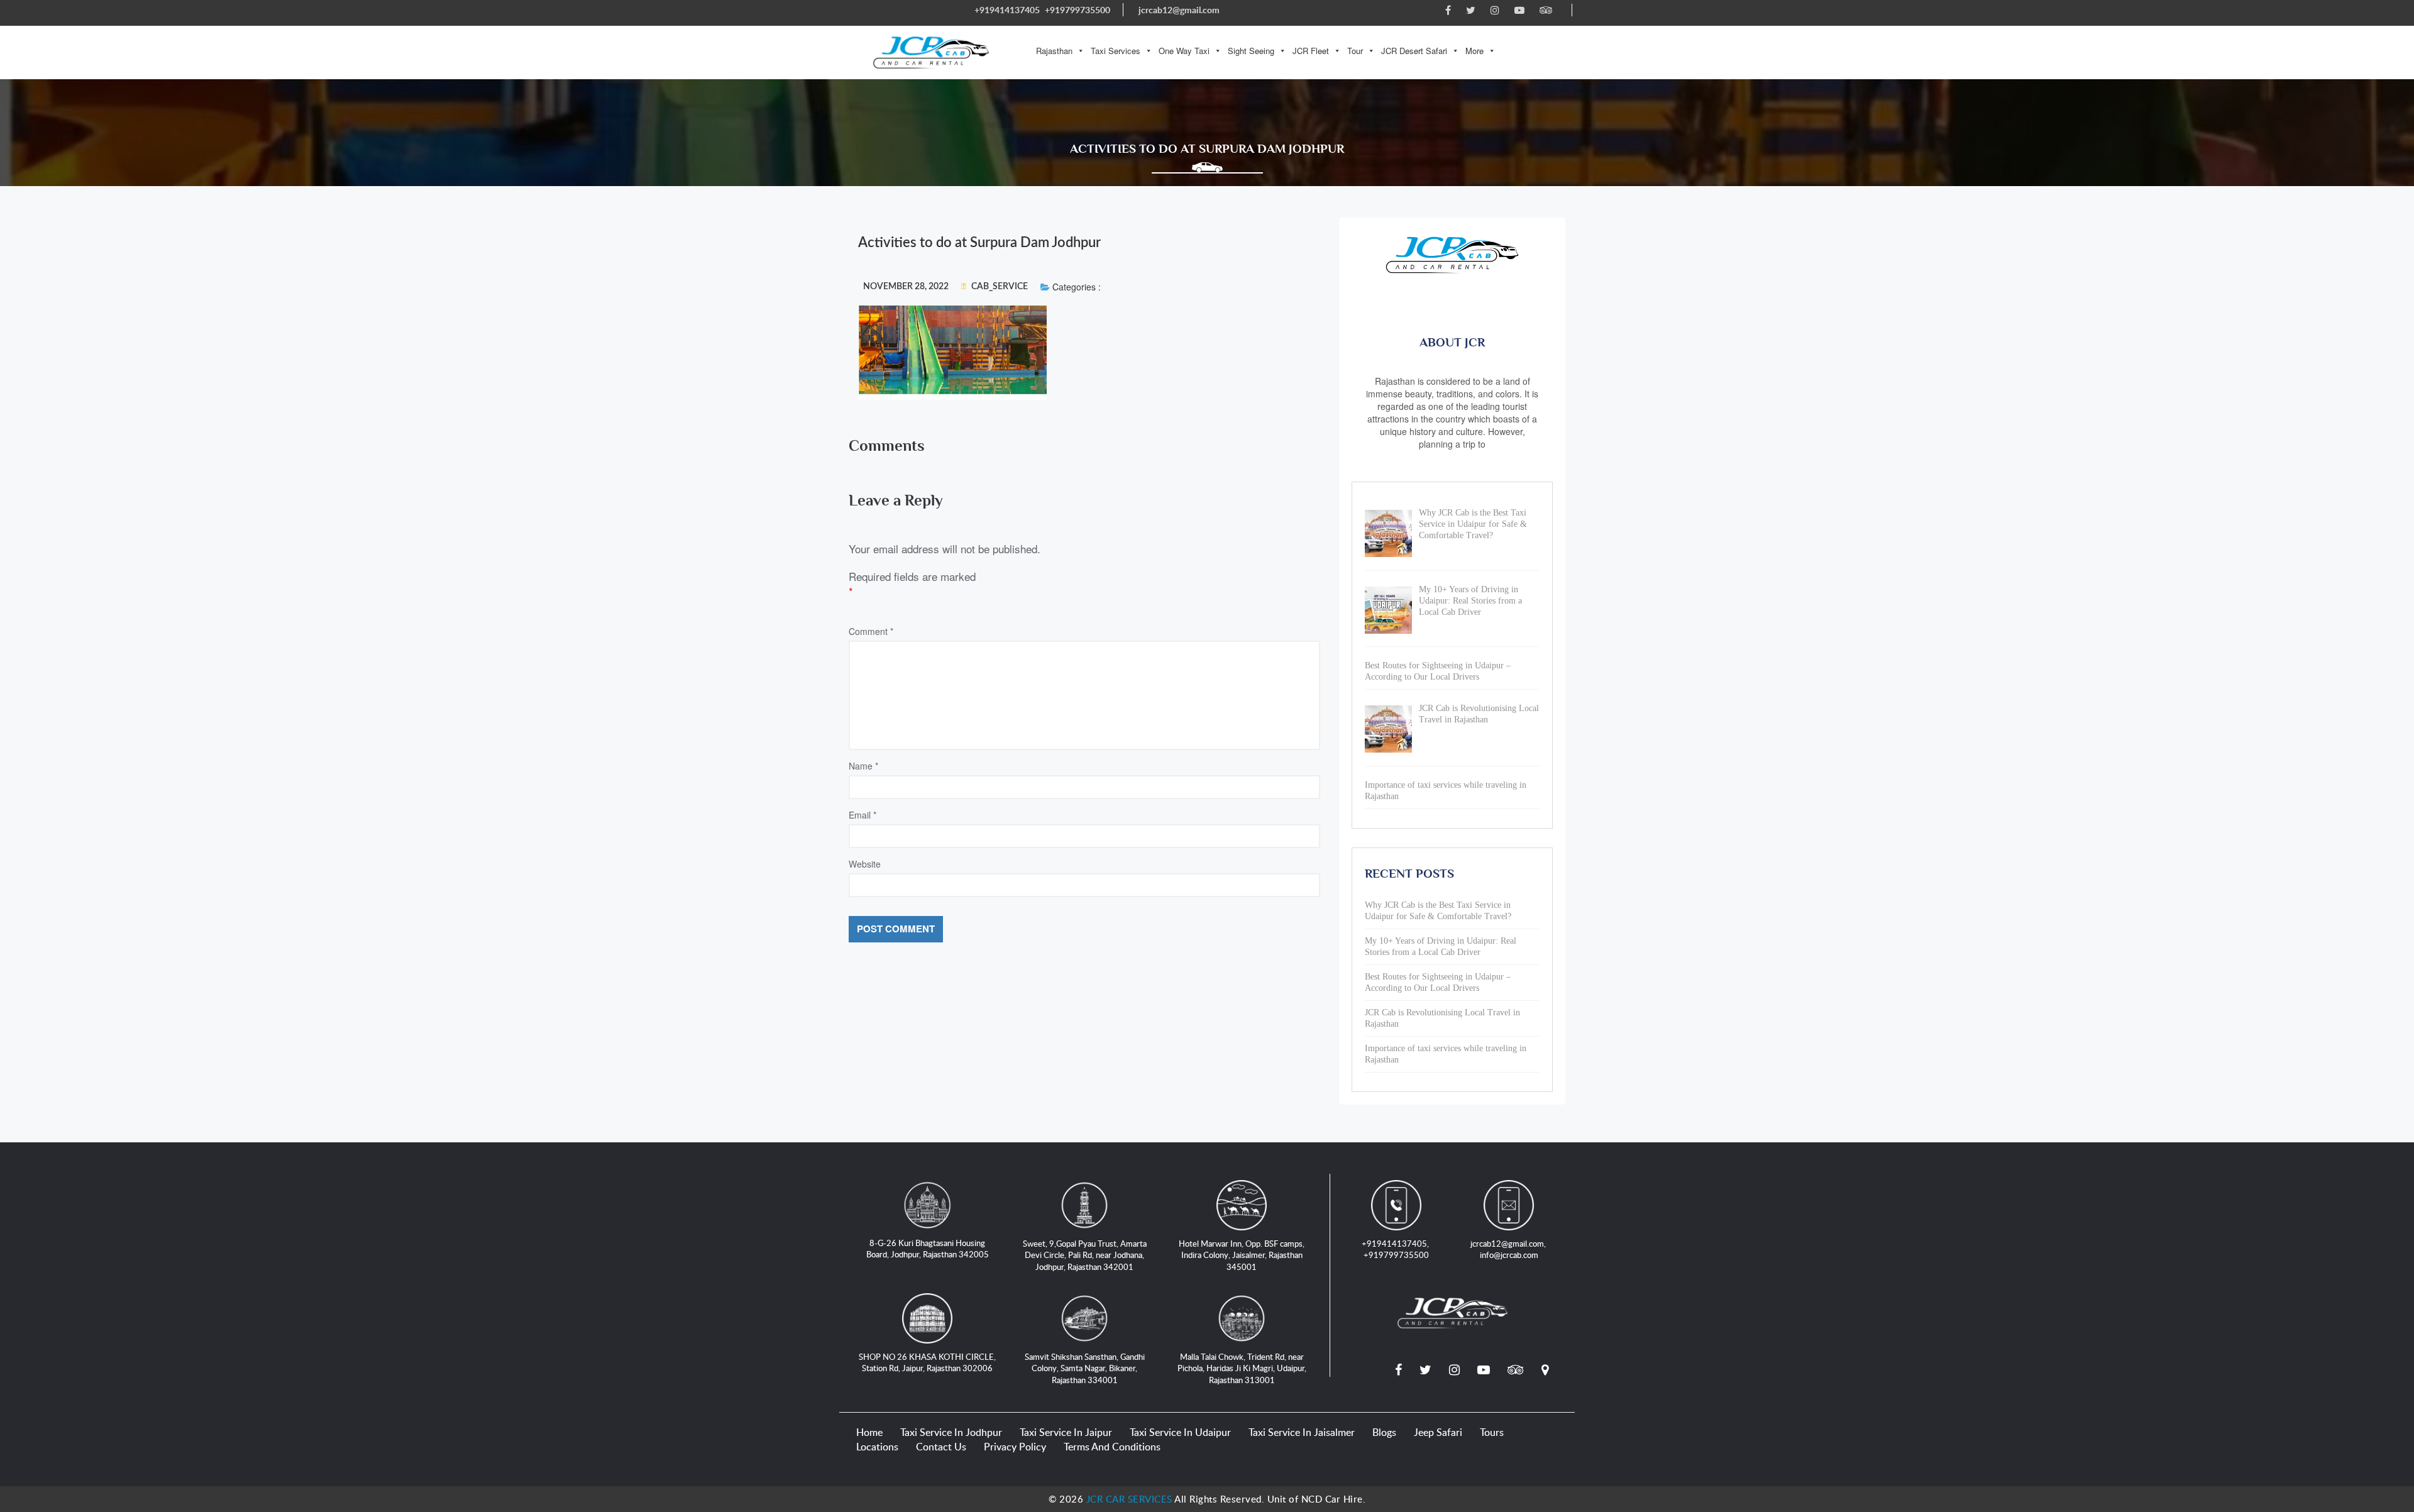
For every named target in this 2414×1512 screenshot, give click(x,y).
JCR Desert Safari (1414, 51)
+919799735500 (1077, 10)
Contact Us (941, 1447)
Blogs (1384, 1432)
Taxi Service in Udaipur (1180, 1432)
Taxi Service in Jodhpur (951, 1432)
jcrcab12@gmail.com (1179, 10)
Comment (871, 631)
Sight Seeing (1251, 51)
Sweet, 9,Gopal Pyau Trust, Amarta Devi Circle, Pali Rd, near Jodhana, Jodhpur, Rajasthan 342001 (1085, 1255)
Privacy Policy (1015, 1447)
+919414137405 (1007, 10)
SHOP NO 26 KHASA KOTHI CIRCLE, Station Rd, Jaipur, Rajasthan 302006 (927, 1363)
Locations (877, 1447)
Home (869, 1432)
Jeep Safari (1438, 1432)
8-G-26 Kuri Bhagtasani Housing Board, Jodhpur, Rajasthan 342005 (928, 1249)
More (1474, 51)
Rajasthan (1054, 51)
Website (865, 864)
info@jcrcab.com (1509, 1255)
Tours (1492, 1432)
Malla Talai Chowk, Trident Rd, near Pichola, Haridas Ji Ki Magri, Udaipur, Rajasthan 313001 (1242, 1368)
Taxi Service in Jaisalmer (1302, 1432)
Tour (1355, 51)
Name (863, 766)
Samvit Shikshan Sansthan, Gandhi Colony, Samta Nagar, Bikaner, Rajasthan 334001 (1085, 1368)
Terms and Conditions (1112, 1447)
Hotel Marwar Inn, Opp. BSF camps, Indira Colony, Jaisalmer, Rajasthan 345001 (1242, 1255)
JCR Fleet (1311, 51)
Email (863, 815)
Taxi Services (1116, 51)
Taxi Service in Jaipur (1066, 1432)
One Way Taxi (1184, 51)
